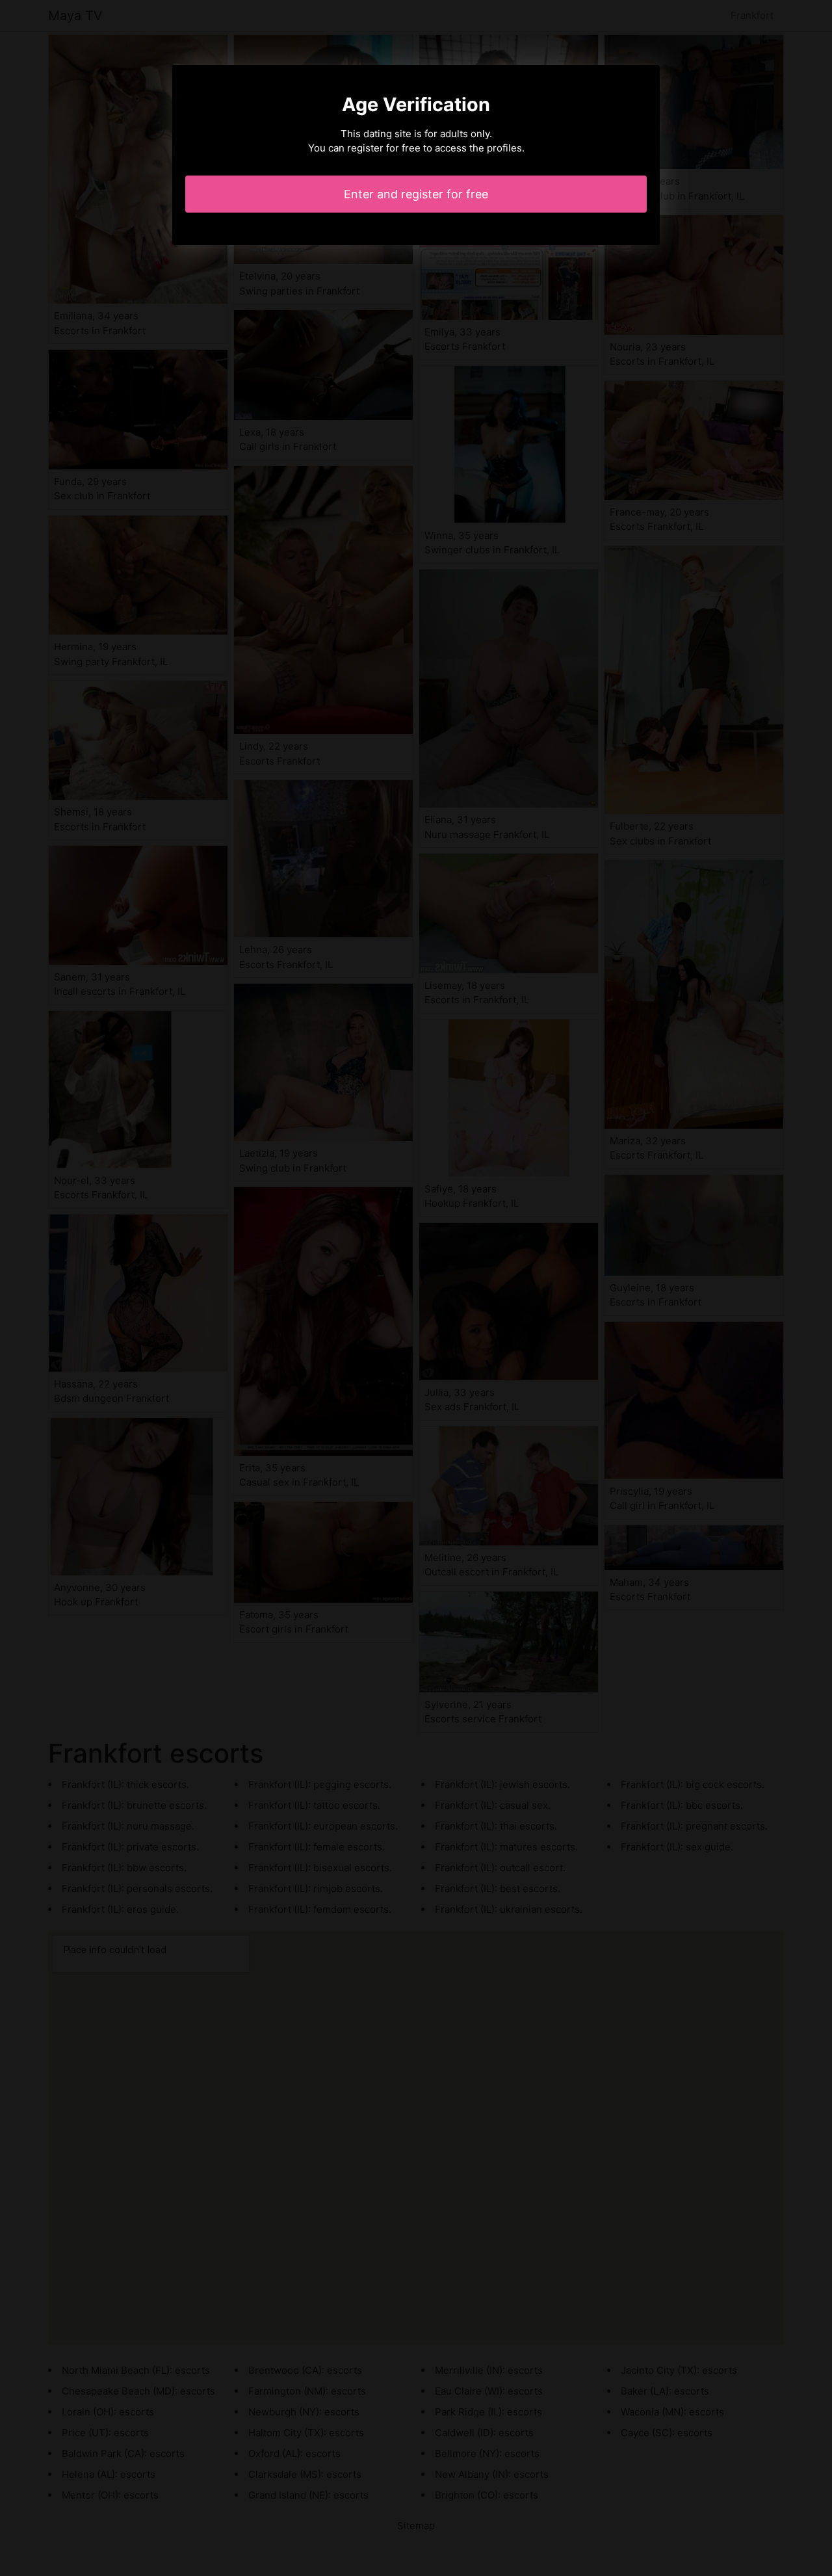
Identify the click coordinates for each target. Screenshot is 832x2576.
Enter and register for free (416, 194)
